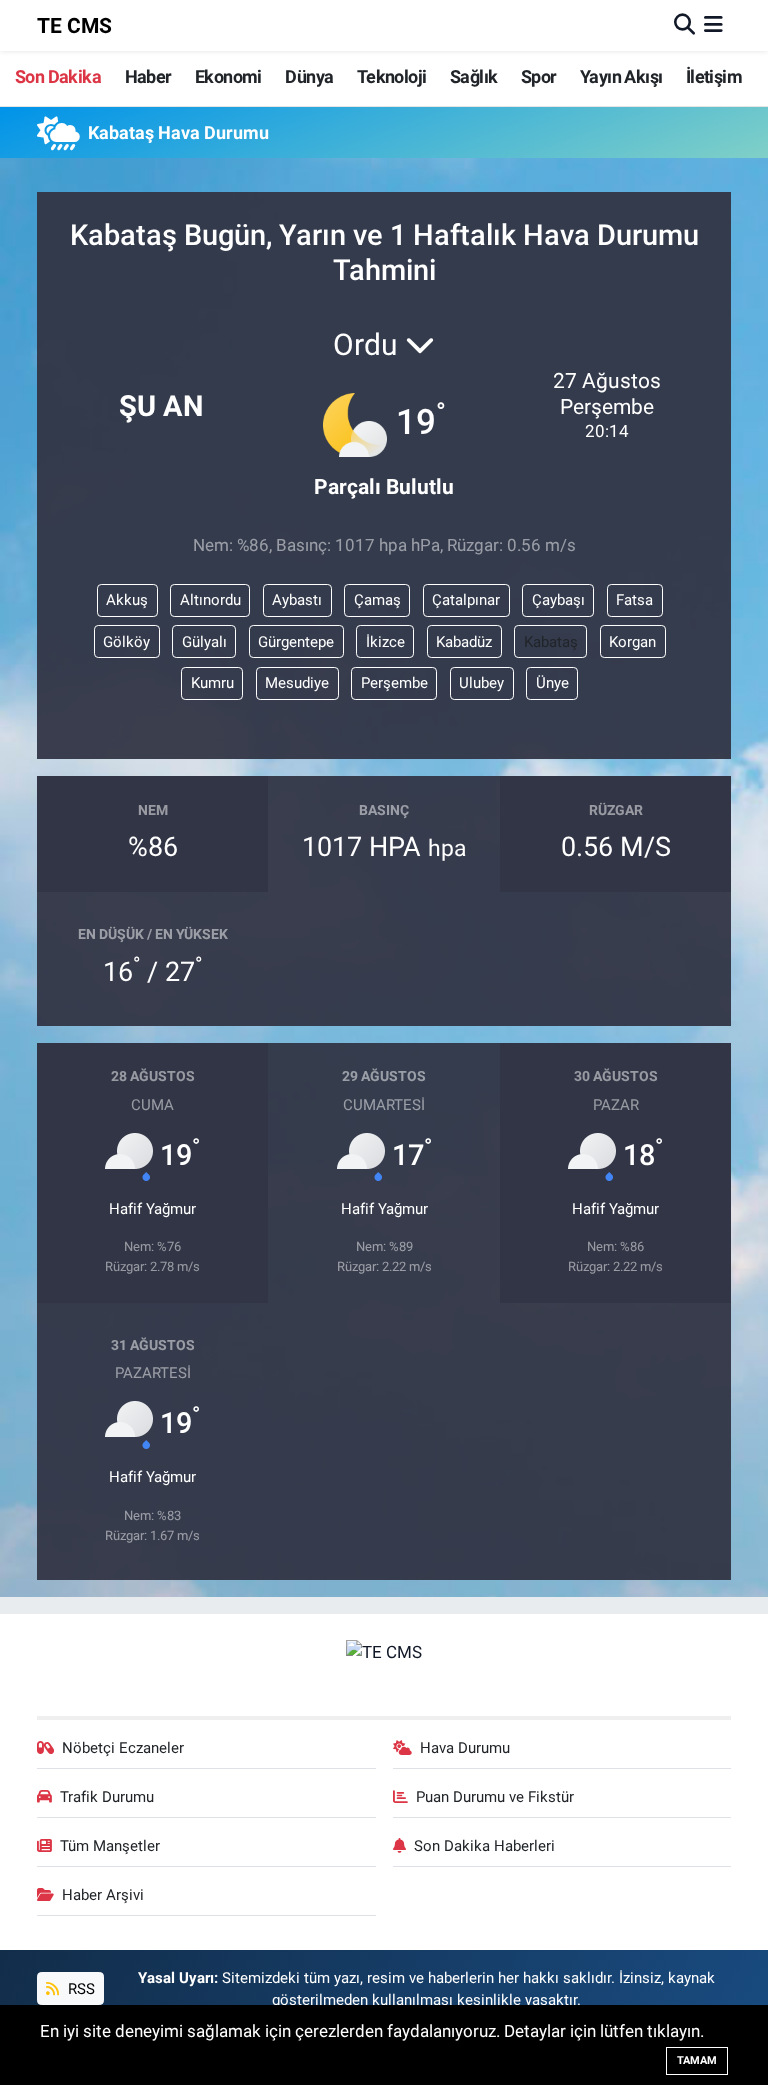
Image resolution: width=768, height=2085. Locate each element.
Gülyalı (204, 642)
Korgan (632, 642)
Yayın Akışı (621, 76)
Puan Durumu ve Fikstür (495, 1797)
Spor (539, 76)
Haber (148, 76)
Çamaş (377, 600)
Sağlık (473, 76)
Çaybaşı (558, 600)
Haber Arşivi (103, 1895)
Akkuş (127, 600)
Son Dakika (58, 76)
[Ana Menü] (713, 25)
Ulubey (481, 683)
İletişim (714, 76)
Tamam (697, 2060)
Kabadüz (464, 642)
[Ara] (684, 25)
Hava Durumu (465, 1748)
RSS (79, 1989)
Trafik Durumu (107, 1797)
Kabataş (551, 642)
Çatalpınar (466, 600)
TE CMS (74, 25)
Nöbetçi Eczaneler (123, 1748)
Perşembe (394, 683)
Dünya (309, 76)
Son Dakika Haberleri (484, 1846)
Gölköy (126, 642)
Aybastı (297, 600)
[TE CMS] (384, 1651)
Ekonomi (228, 76)
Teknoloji (392, 76)
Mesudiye (297, 683)
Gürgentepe (296, 642)
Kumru (212, 683)
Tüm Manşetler (110, 1846)
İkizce (385, 642)
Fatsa (634, 600)
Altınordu (210, 600)
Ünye (552, 683)
